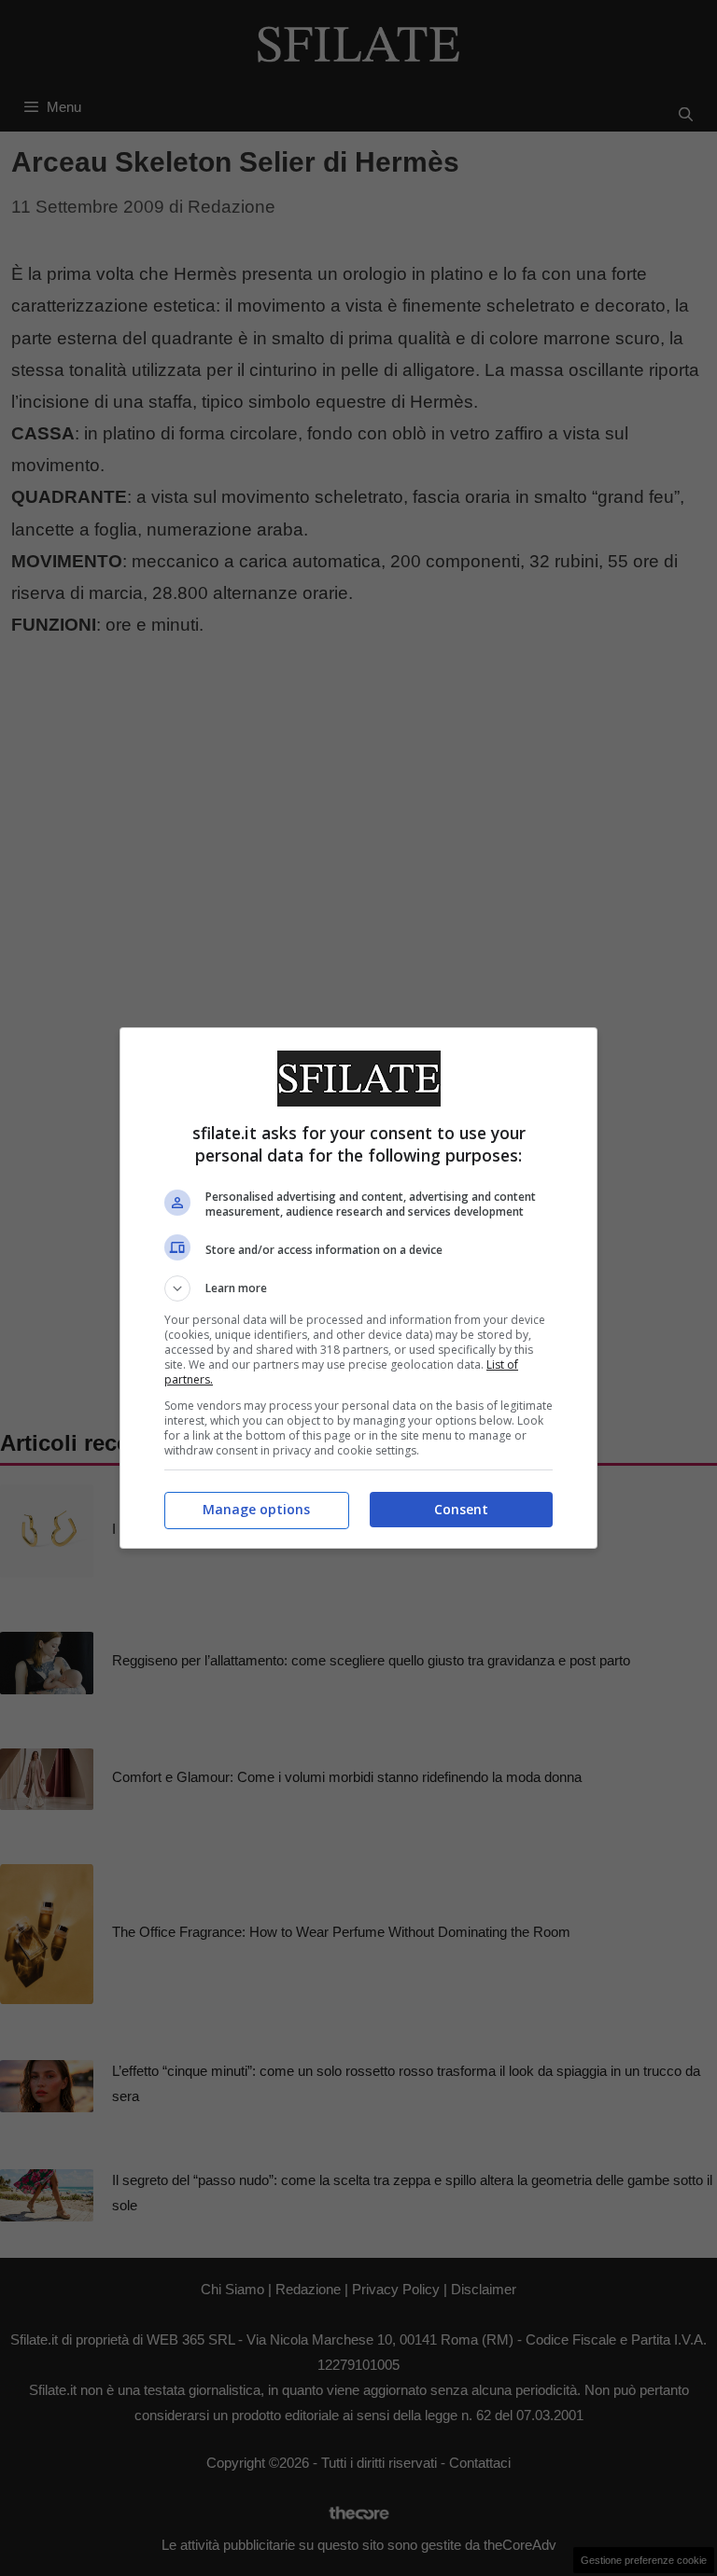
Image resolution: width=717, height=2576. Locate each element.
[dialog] (358, 1288)
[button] (358, 1288)
